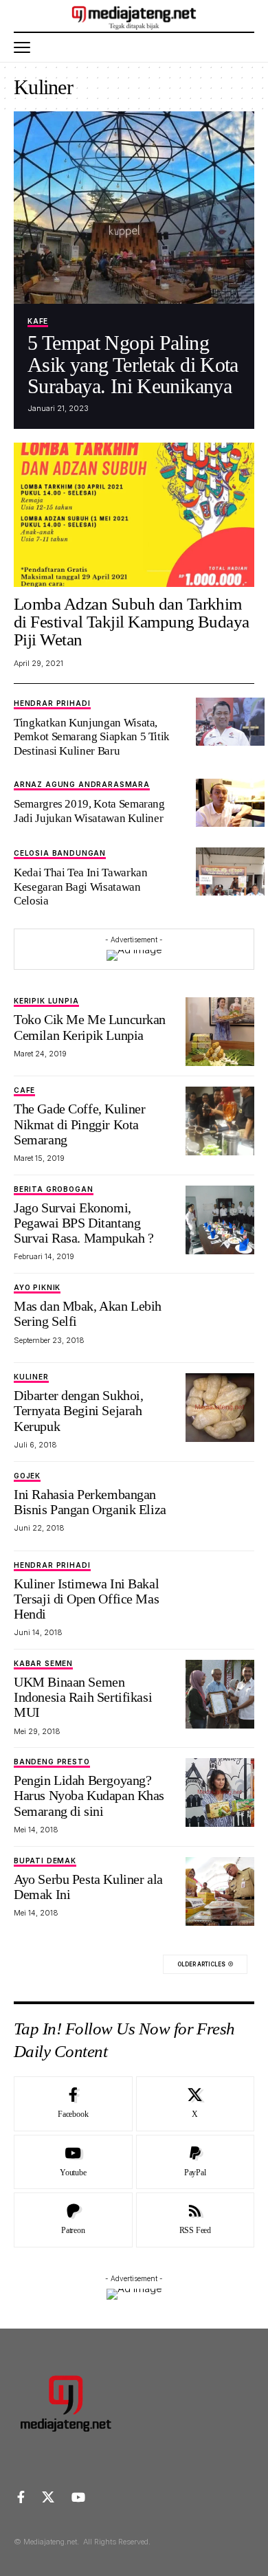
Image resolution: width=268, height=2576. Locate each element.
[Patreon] (73, 2220)
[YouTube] (78, 2497)
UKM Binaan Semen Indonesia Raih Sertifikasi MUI (83, 1697)
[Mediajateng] (134, 16)
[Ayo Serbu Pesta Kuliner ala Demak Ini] (220, 1891)
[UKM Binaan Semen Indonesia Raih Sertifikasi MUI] (220, 1694)
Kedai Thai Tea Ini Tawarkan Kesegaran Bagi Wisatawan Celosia (80, 887)
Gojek (27, 1476)
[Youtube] (73, 2162)
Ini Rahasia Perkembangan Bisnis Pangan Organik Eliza (90, 1502)
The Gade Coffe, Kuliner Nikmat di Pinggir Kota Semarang (79, 1124)
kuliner (31, 1377)
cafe (24, 1090)
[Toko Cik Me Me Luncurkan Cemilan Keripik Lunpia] (220, 1032)
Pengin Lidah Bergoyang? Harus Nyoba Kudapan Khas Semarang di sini (89, 1795)
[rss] (196, 2220)
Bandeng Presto (52, 1762)
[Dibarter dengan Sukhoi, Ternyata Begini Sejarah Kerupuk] (220, 1408)
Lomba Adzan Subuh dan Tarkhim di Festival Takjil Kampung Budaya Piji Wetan (132, 622)
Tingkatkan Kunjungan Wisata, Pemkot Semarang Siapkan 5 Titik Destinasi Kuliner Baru (92, 737)
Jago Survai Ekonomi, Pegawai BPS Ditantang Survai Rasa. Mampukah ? (83, 1223)
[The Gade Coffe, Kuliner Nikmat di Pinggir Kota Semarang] (220, 1121)
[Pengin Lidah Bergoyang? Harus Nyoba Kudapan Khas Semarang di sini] (220, 1792)
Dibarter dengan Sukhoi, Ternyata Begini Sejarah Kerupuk (78, 1410)
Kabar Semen (43, 1664)
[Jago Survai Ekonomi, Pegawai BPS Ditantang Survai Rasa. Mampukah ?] (220, 1220)
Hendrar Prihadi (52, 703)
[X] (196, 2104)
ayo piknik (37, 1288)
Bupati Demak (45, 1861)
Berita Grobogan (54, 1189)
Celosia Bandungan (60, 853)
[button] (25, 47)
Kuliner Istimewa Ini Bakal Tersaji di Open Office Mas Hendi (86, 1599)
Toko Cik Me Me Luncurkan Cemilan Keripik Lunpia (90, 1027)
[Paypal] (196, 2162)
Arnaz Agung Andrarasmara (82, 785)
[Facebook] (73, 2104)
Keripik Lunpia (46, 1001)
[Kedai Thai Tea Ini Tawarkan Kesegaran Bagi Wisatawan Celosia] (230, 871)
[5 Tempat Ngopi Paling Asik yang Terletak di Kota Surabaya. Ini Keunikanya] (134, 208)
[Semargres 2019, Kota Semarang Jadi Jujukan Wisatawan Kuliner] (230, 803)
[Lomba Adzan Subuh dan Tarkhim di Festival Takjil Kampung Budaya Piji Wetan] (134, 515)
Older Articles (201, 1964)
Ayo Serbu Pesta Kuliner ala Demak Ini (88, 1887)
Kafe (38, 321)
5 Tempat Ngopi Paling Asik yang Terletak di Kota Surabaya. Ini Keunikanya (133, 364)
